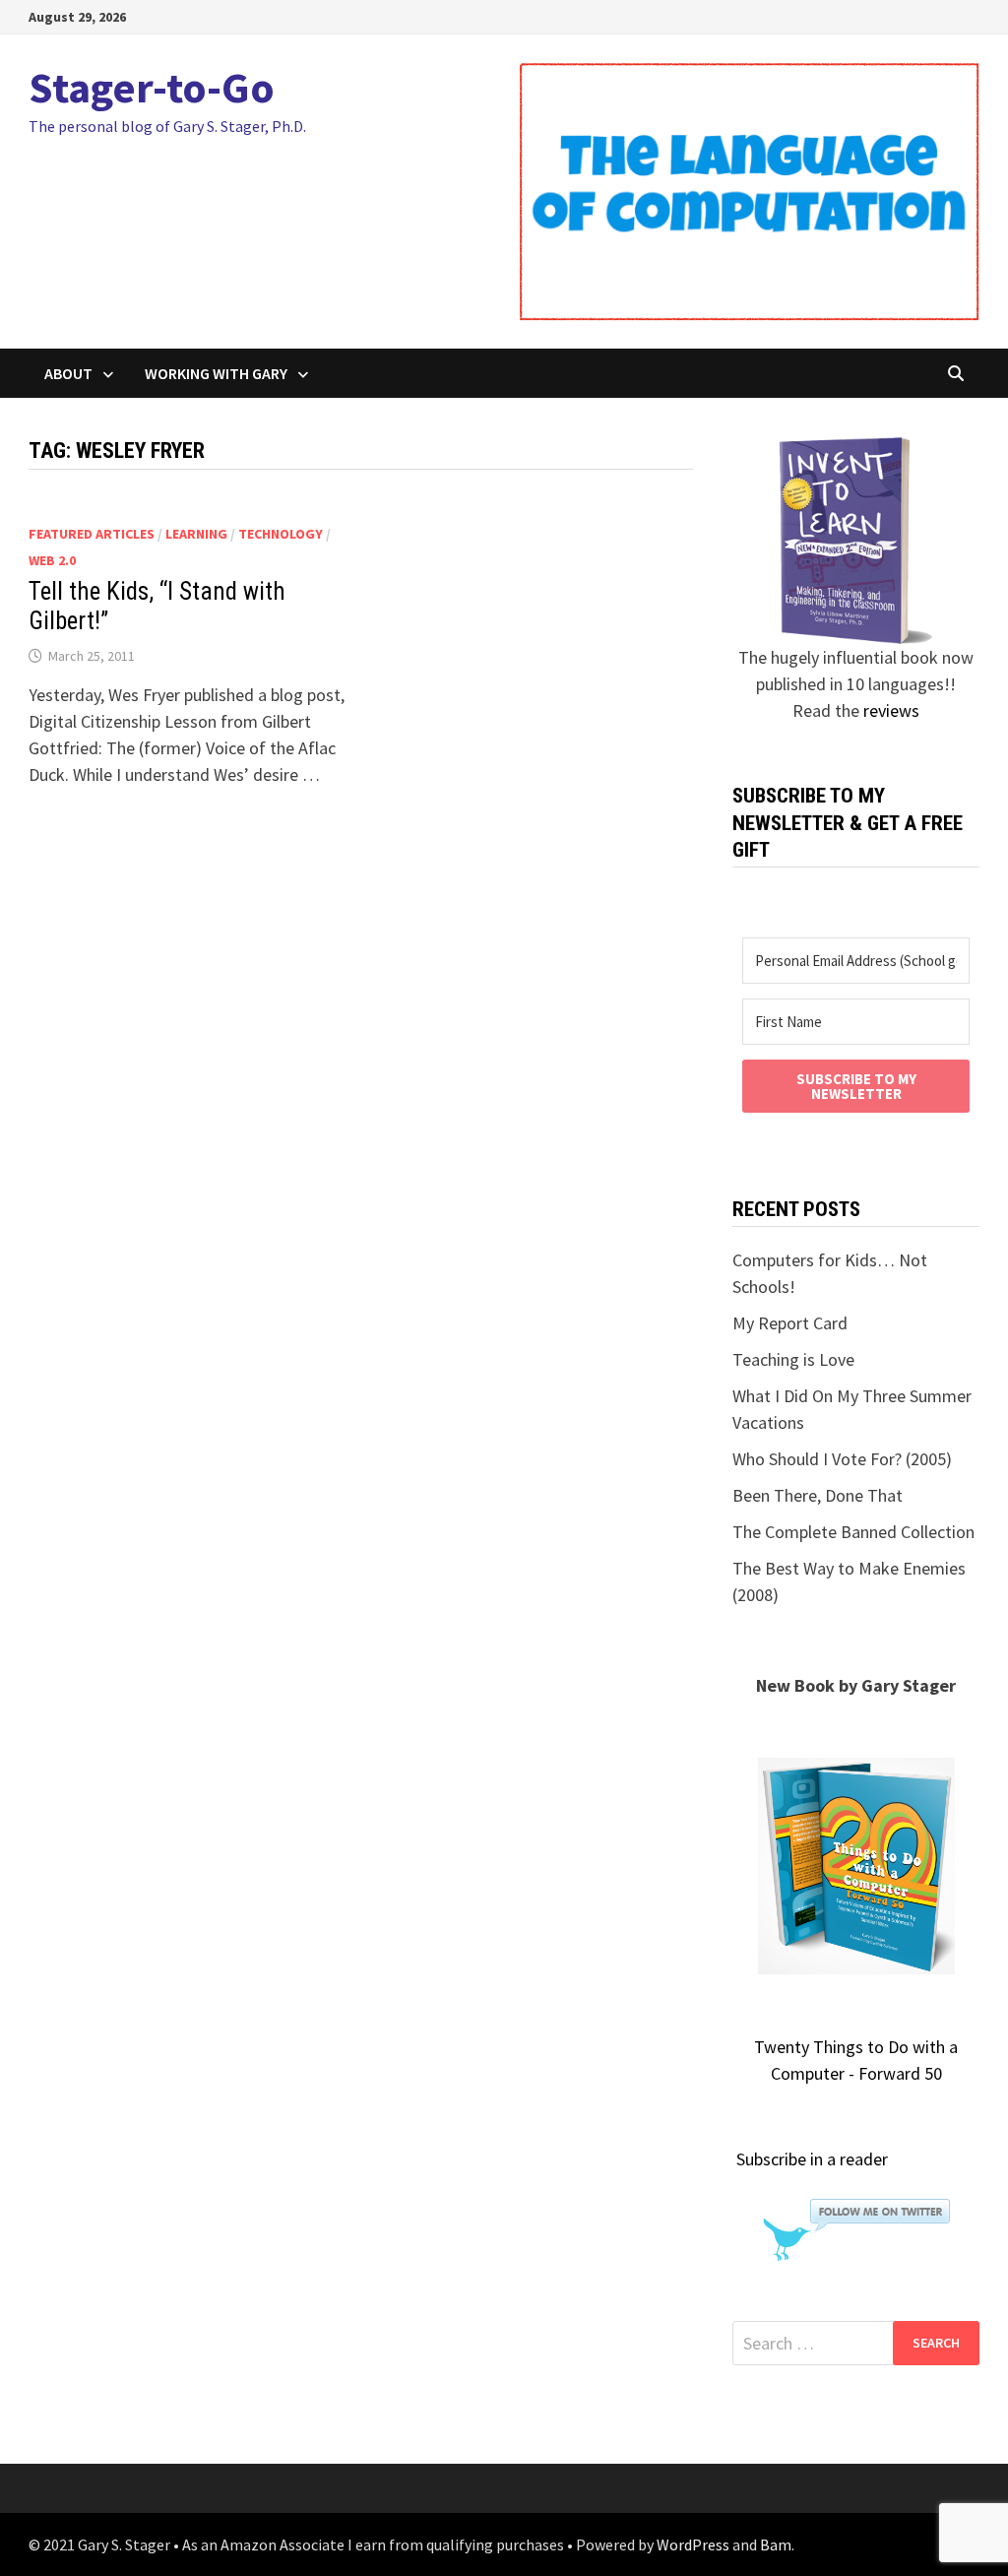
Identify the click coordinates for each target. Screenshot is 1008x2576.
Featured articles (92, 534)
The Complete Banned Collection (853, 1532)
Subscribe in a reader (812, 2159)
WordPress (693, 2544)
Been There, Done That (818, 1495)
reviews (891, 710)
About (68, 373)
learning (196, 534)
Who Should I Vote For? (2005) (842, 1459)
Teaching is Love (793, 1359)
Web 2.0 (52, 560)
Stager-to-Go (152, 87)
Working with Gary (216, 373)
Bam (776, 2544)
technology (281, 534)
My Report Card (790, 1323)
